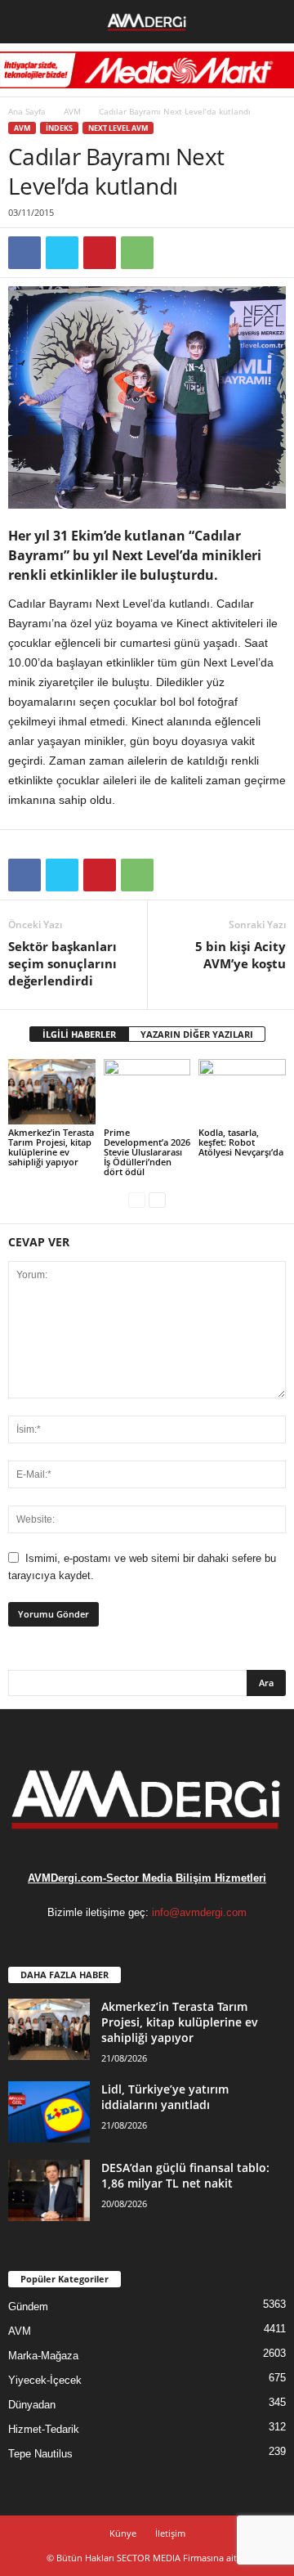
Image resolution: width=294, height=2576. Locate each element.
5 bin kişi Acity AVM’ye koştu (241, 955)
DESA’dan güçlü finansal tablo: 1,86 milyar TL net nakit (185, 2175)
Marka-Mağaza (43, 2356)
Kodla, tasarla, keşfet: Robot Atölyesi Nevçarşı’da (241, 1142)
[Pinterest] (100, 253)
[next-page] (157, 1199)
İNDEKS (59, 128)
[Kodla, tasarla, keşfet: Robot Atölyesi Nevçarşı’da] (242, 1092)
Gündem (28, 2307)
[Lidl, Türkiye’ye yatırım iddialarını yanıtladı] (49, 2112)
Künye (123, 2533)
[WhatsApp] (137, 253)
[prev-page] (137, 1199)
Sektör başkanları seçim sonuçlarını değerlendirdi (62, 963)
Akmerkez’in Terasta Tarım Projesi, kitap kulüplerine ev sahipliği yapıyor (51, 1147)
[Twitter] (62, 253)
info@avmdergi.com (199, 1912)
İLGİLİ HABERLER (79, 1034)
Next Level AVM (118, 128)
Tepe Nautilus (40, 2454)
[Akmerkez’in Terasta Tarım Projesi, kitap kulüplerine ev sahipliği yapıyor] (52, 1092)
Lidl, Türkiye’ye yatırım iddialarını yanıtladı (165, 2097)
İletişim (170, 2533)
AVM (72, 111)
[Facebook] (24, 253)
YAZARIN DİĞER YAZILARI (197, 1034)
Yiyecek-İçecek (45, 2380)
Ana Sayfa (27, 111)
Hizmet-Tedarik (44, 2429)
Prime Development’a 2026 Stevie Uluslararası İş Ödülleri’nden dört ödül (147, 1152)
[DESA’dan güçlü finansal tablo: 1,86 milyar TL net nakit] (49, 2190)
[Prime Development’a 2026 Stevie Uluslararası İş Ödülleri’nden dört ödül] (147, 1092)
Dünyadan (32, 2405)
